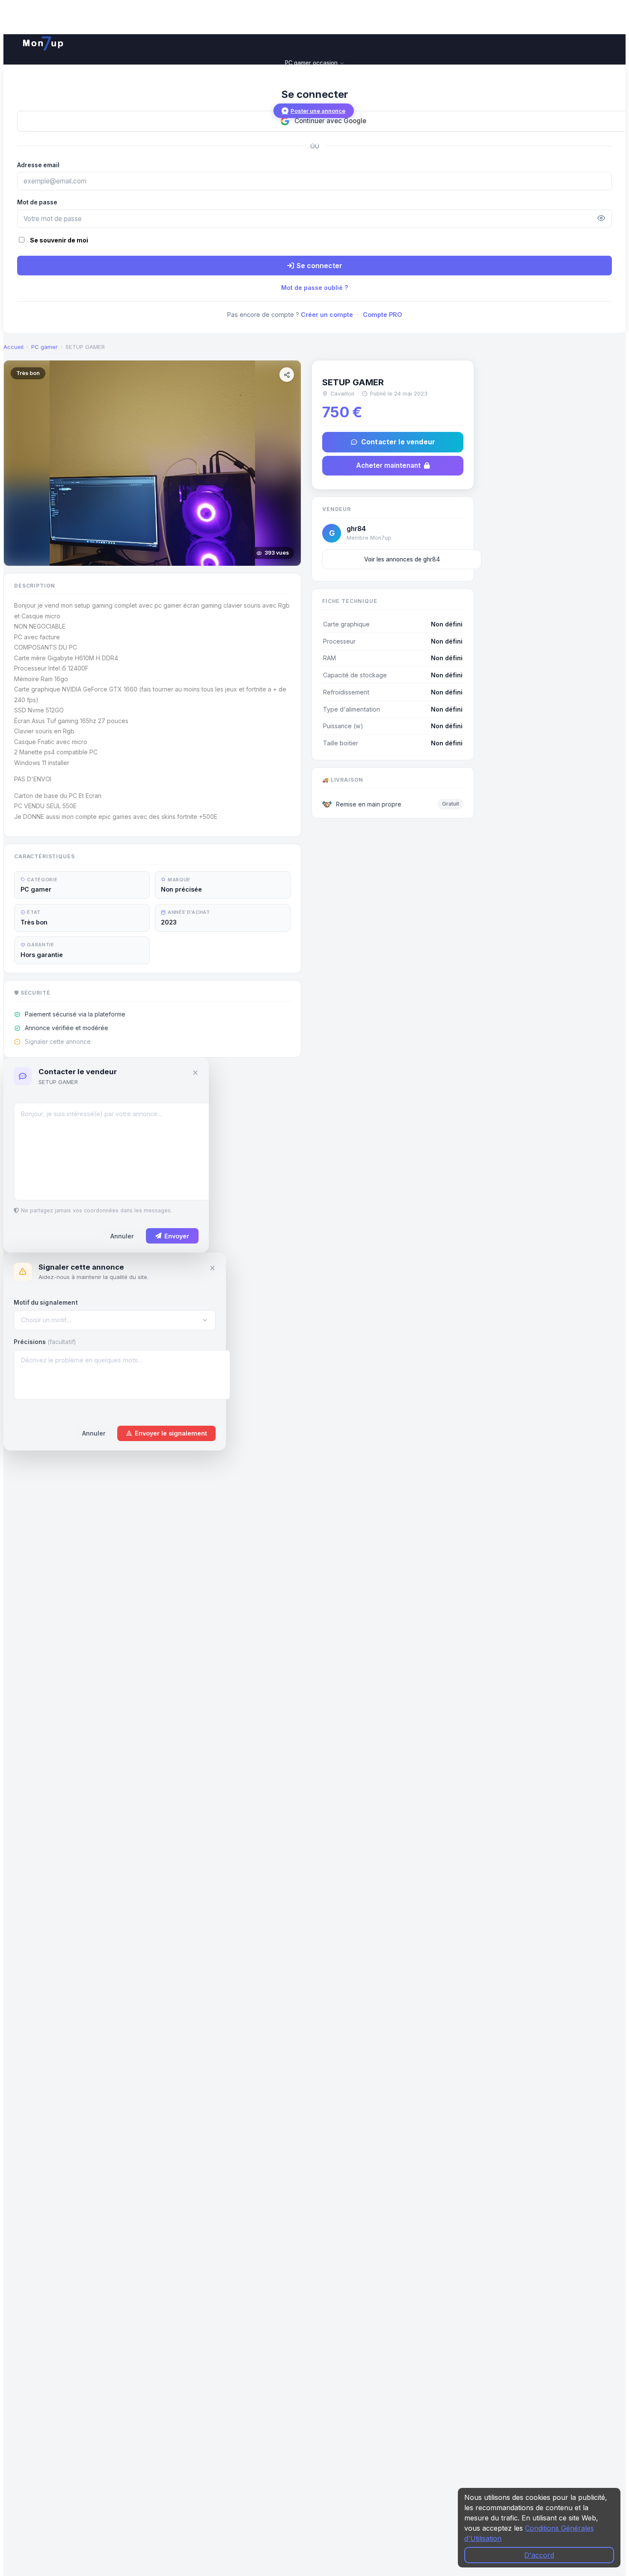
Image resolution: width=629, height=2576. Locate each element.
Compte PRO (383, 315)
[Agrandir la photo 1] (152, 463)
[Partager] (287, 375)
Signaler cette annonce (58, 1042)
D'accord (539, 2555)
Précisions (45, 1342)
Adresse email (38, 165)
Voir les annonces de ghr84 (402, 559)
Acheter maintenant (388, 465)
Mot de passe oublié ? (315, 288)
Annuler (122, 1236)
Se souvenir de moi (59, 240)
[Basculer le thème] (24, 126)
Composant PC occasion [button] (312, 72)
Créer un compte (327, 315)
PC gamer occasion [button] (312, 63)
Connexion (314, 142)
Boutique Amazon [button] (312, 90)
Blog (314, 99)
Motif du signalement (46, 1303)
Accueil (13, 347)
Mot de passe (37, 202)
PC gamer (45, 347)
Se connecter (319, 266)
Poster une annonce (318, 111)
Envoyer (177, 1236)
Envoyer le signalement (171, 1433)
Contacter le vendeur (398, 442)
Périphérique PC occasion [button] (312, 81)
